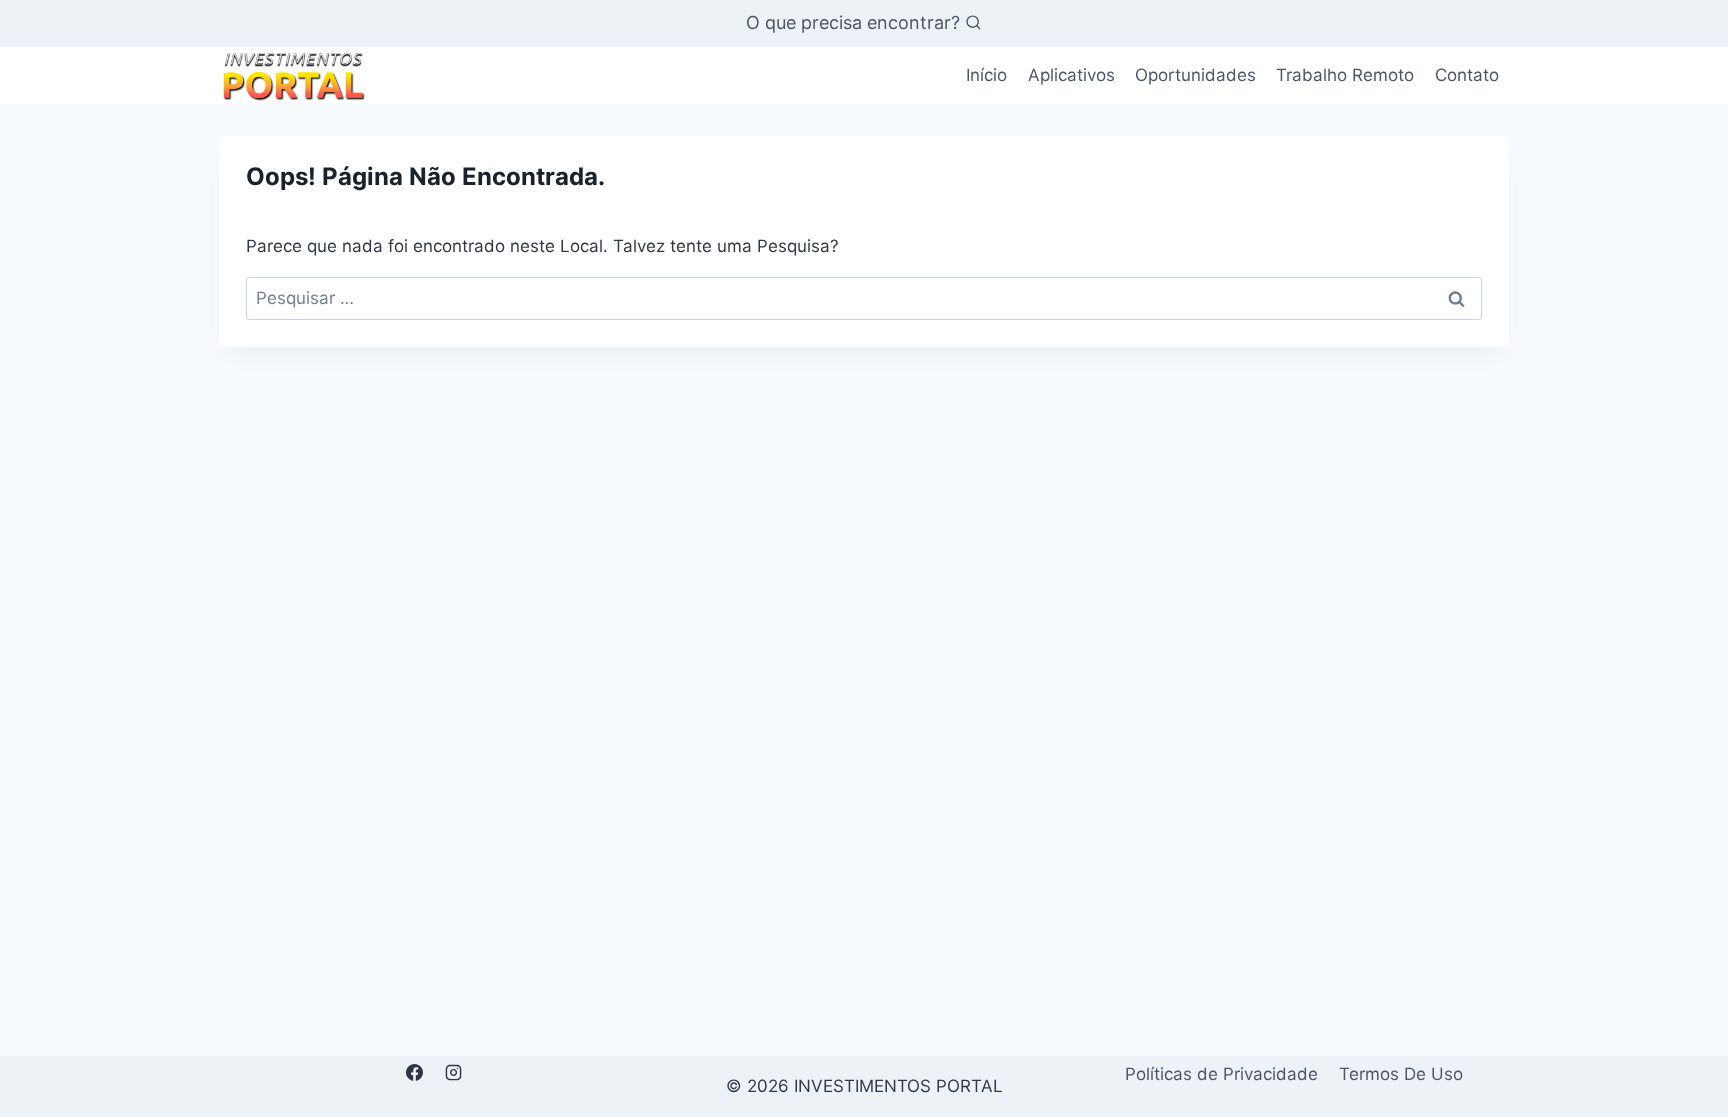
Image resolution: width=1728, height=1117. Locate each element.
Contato (1467, 75)
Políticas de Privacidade (1221, 1074)
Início (986, 75)
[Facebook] (414, 1073)
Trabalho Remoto (1345, 75)
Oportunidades (1195, 75)
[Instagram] (454, 1073)
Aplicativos (1071, 75)
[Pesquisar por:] (863, 298)
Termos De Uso (1401, 1074)
